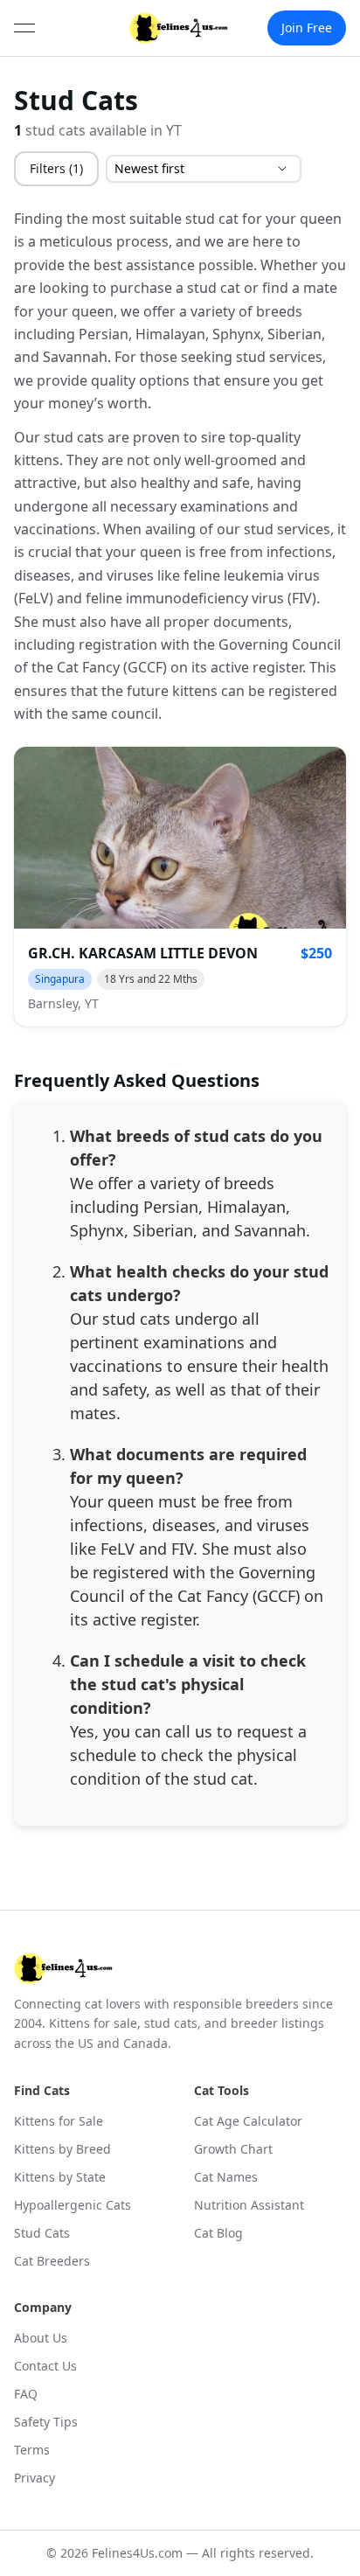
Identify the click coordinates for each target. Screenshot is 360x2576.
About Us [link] (41, 2338)
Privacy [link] (35, 2478)
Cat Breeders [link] (52, 2261)
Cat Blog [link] (218, 2233)
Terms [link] (32, 2450)
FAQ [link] (26, 2394)
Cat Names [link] (226, 2177)
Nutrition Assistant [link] (249, 2205)
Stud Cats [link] (42, 2233)
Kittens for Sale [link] (59, 2121)
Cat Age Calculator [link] (248, 2121)
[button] (180, 887)
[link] (179, 28)
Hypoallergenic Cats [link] (73, 2205)
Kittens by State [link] (60, 2177)
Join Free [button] (307, 28)
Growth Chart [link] (233, 2149)
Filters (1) (56, 168)
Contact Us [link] (45, 2366)
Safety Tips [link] (46, 2422)
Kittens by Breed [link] (62, 2149)
